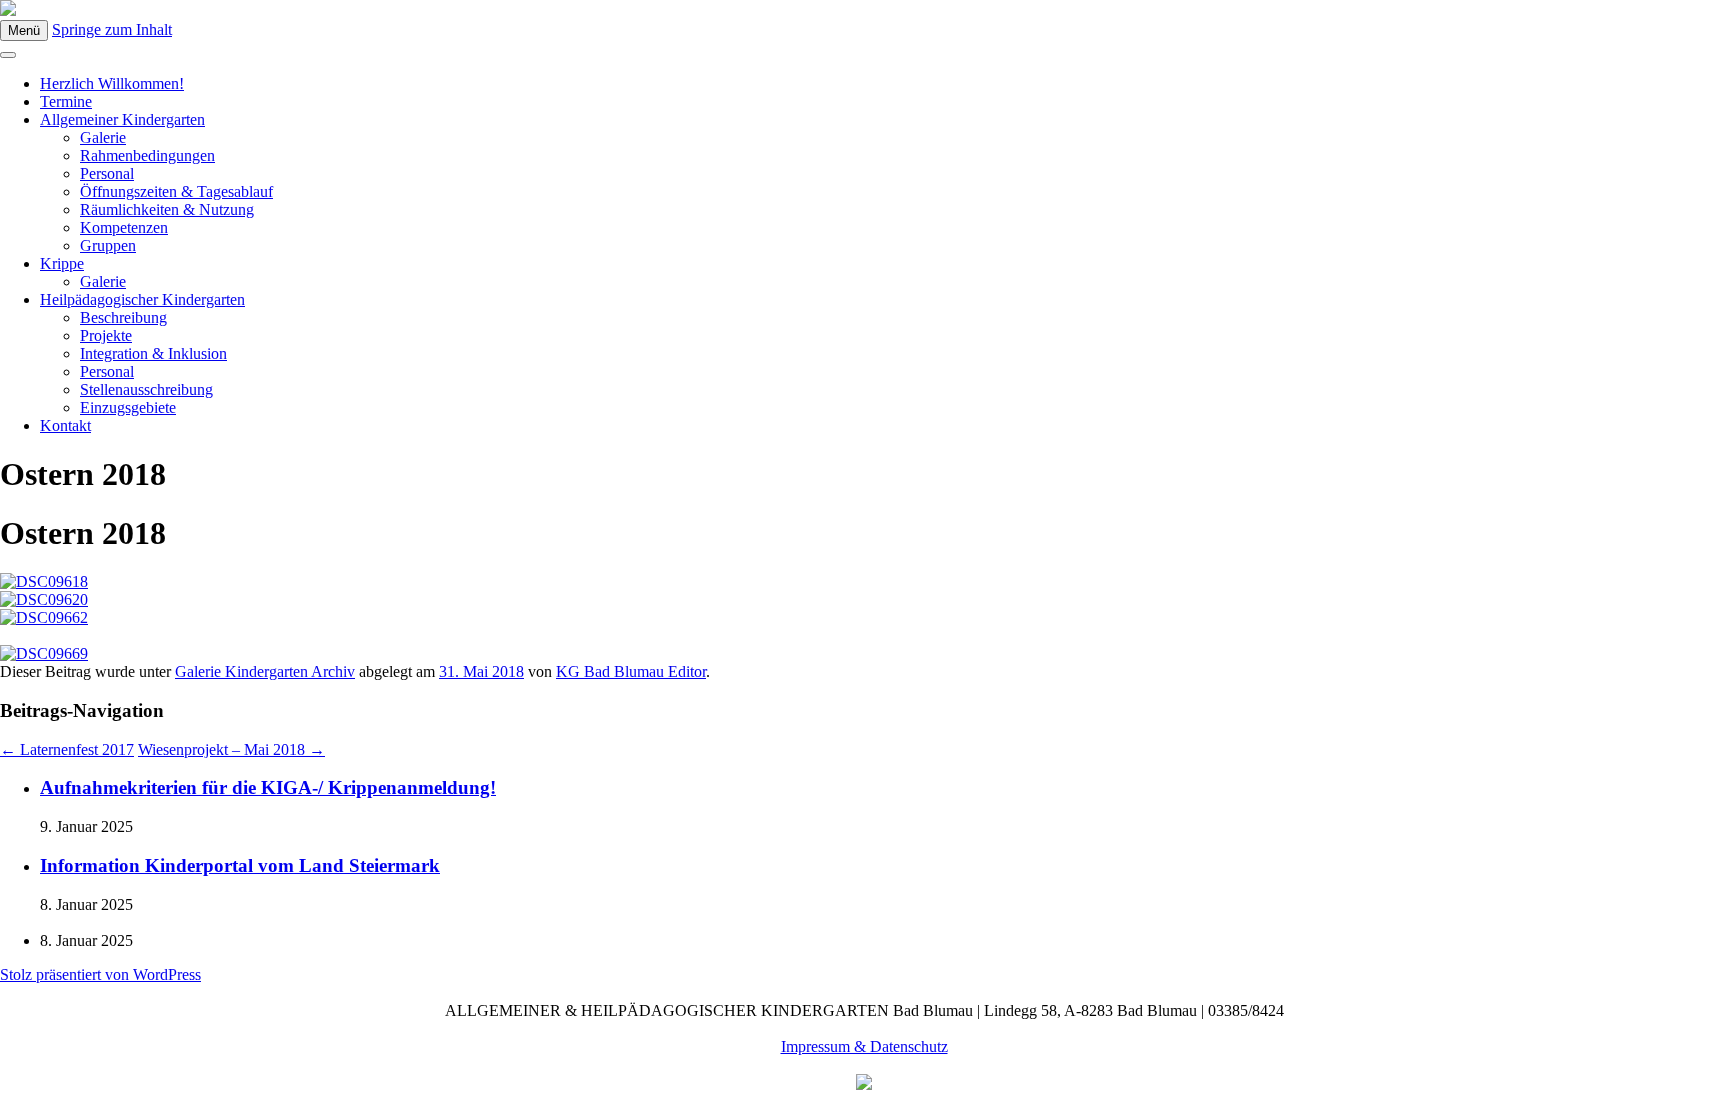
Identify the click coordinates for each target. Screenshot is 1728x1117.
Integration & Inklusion (153, 353)
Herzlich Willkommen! (112, 83)
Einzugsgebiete (128, 407)
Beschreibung (123, 317)
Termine (66, 101)
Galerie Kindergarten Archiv (265, 671)
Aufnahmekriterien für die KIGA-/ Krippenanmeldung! (268, 787)
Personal (107, 173)
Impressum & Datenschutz (864, 1046)
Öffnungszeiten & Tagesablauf (176, 191)
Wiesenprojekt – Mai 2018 (231, 749)
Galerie (103, 137)
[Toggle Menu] (8, 55)
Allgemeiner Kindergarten (122, 119)
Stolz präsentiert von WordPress (100, 974)
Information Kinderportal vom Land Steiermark (240, 865)
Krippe (62, 263)
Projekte (106, 335)
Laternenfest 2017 (67, 749)
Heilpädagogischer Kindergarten (142, 299)
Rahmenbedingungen (147, 155)
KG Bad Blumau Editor (631, 671)
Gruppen (108, 245)
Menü (24, 30)
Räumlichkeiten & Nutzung (167, 209)
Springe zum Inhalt (112, 29)
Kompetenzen (124, 227)
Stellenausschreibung (146, 389)
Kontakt (65, 425)
